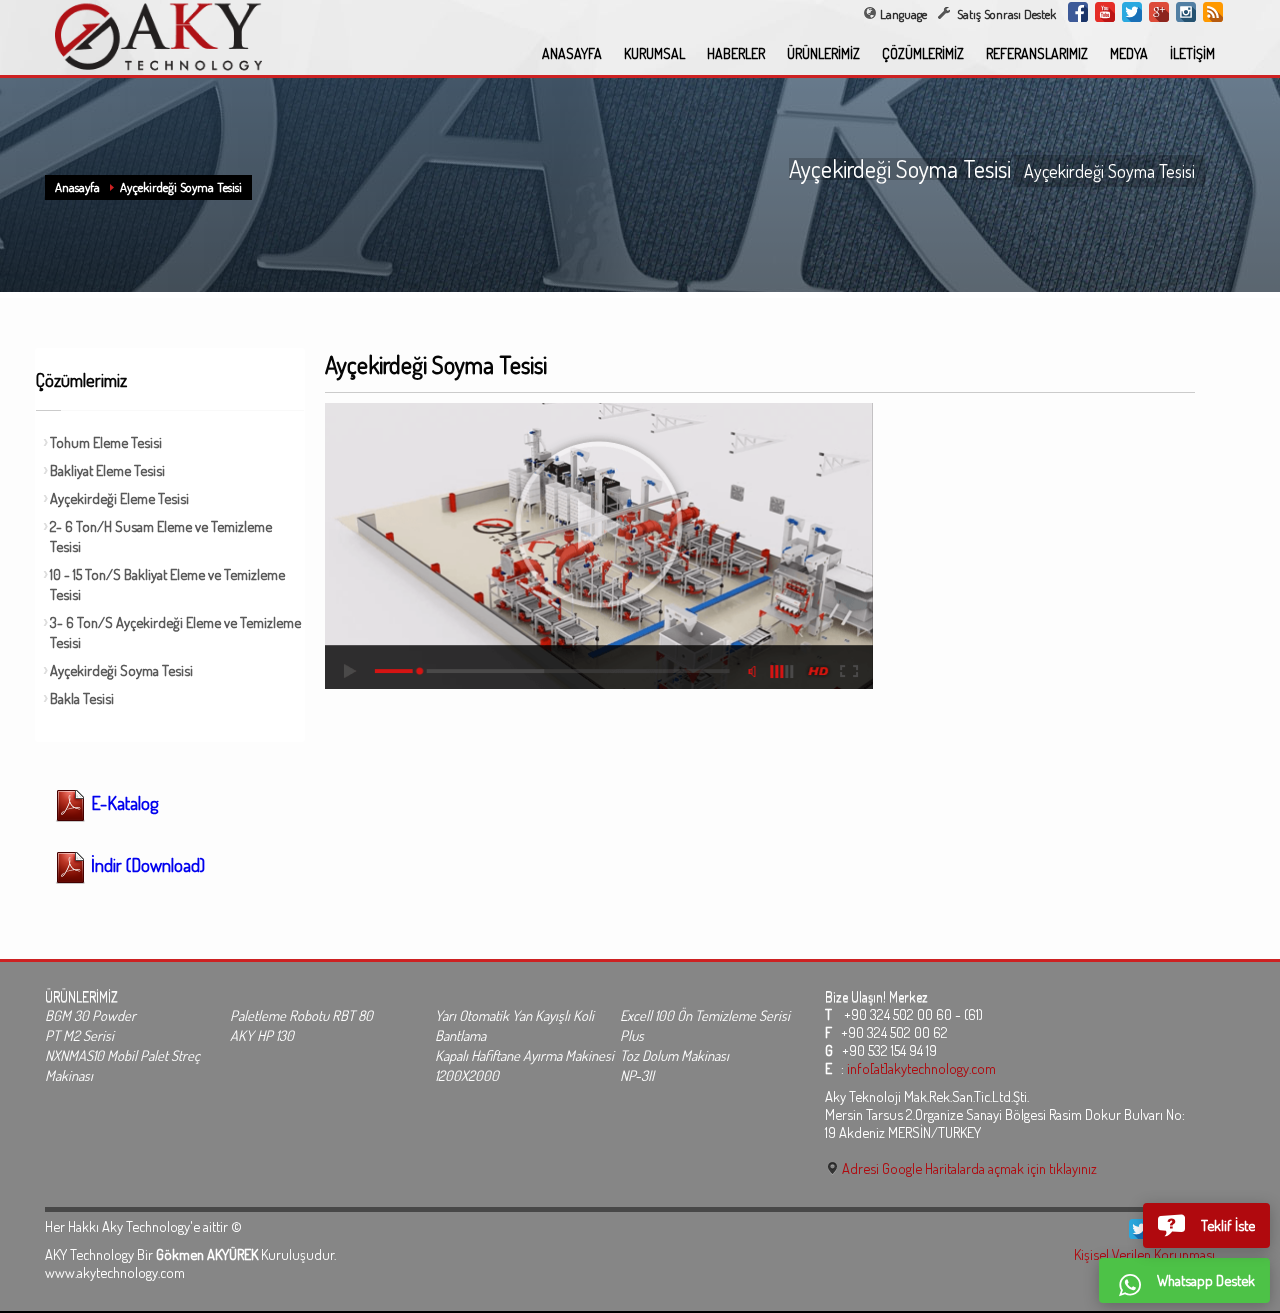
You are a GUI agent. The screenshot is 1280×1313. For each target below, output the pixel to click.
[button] (1206, 1225)
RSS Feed (1213, 12)
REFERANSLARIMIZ (1037, 53)
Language (903, 14)
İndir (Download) (146, 865)
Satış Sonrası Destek (1005, 14)
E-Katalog (122, 803)
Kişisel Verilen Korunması (1144, 1254)
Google (1159, 12)
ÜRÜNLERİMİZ (823, 53)
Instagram (1186, 12)
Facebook (1078, 12)
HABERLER (736, 53)
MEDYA (1129, 53)
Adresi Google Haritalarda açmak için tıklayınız (968, 1168)
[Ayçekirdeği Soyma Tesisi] (599, 546)
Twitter (1132, 12)
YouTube (1105, 12)
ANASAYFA (572, 53)
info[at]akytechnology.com (921, 1068)
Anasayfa (77, 187)
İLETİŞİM (1192, 53)
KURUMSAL (654, 53)
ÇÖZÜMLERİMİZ (923, 53)
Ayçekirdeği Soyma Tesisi (181, 187)
